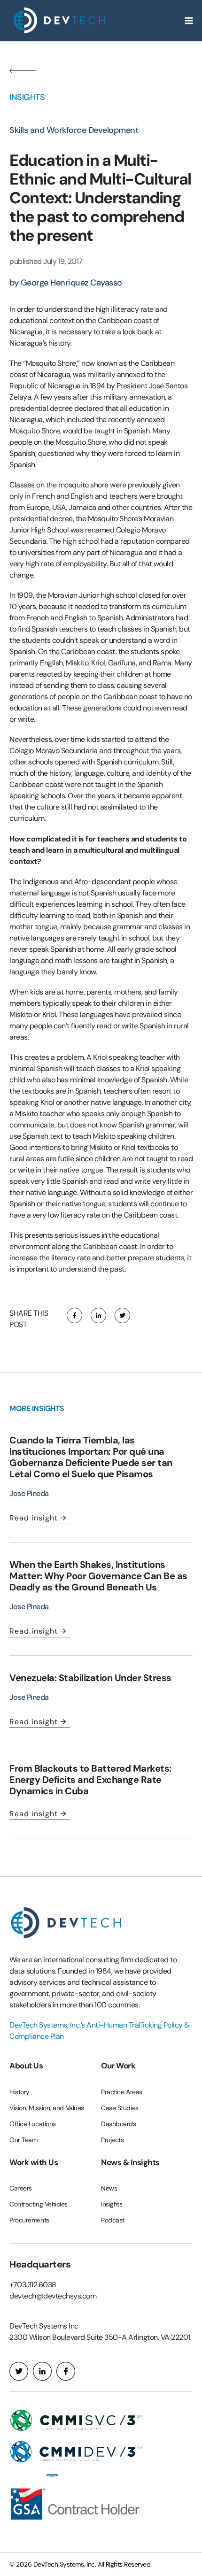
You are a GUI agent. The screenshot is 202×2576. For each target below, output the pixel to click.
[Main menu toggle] (189, 21)
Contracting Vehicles (39, 2204)
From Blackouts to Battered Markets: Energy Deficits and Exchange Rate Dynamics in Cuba (90, 1780)
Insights (112, 2204)
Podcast (113, 2220)
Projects (112, 2140)
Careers (21, 2188)
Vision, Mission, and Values (47, 2108)
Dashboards (119, 2124)
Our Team (23, 2140)
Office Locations (33, 2124)
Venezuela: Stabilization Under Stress (90, 1678)
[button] (74, 1316)
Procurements (29, 2220)
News (109, 2188)
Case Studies (120, 2108)
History (19, 2092)
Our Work (118, 2066)
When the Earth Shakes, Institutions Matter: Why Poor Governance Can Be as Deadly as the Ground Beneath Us (98, 1576)
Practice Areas (122, 2092)
